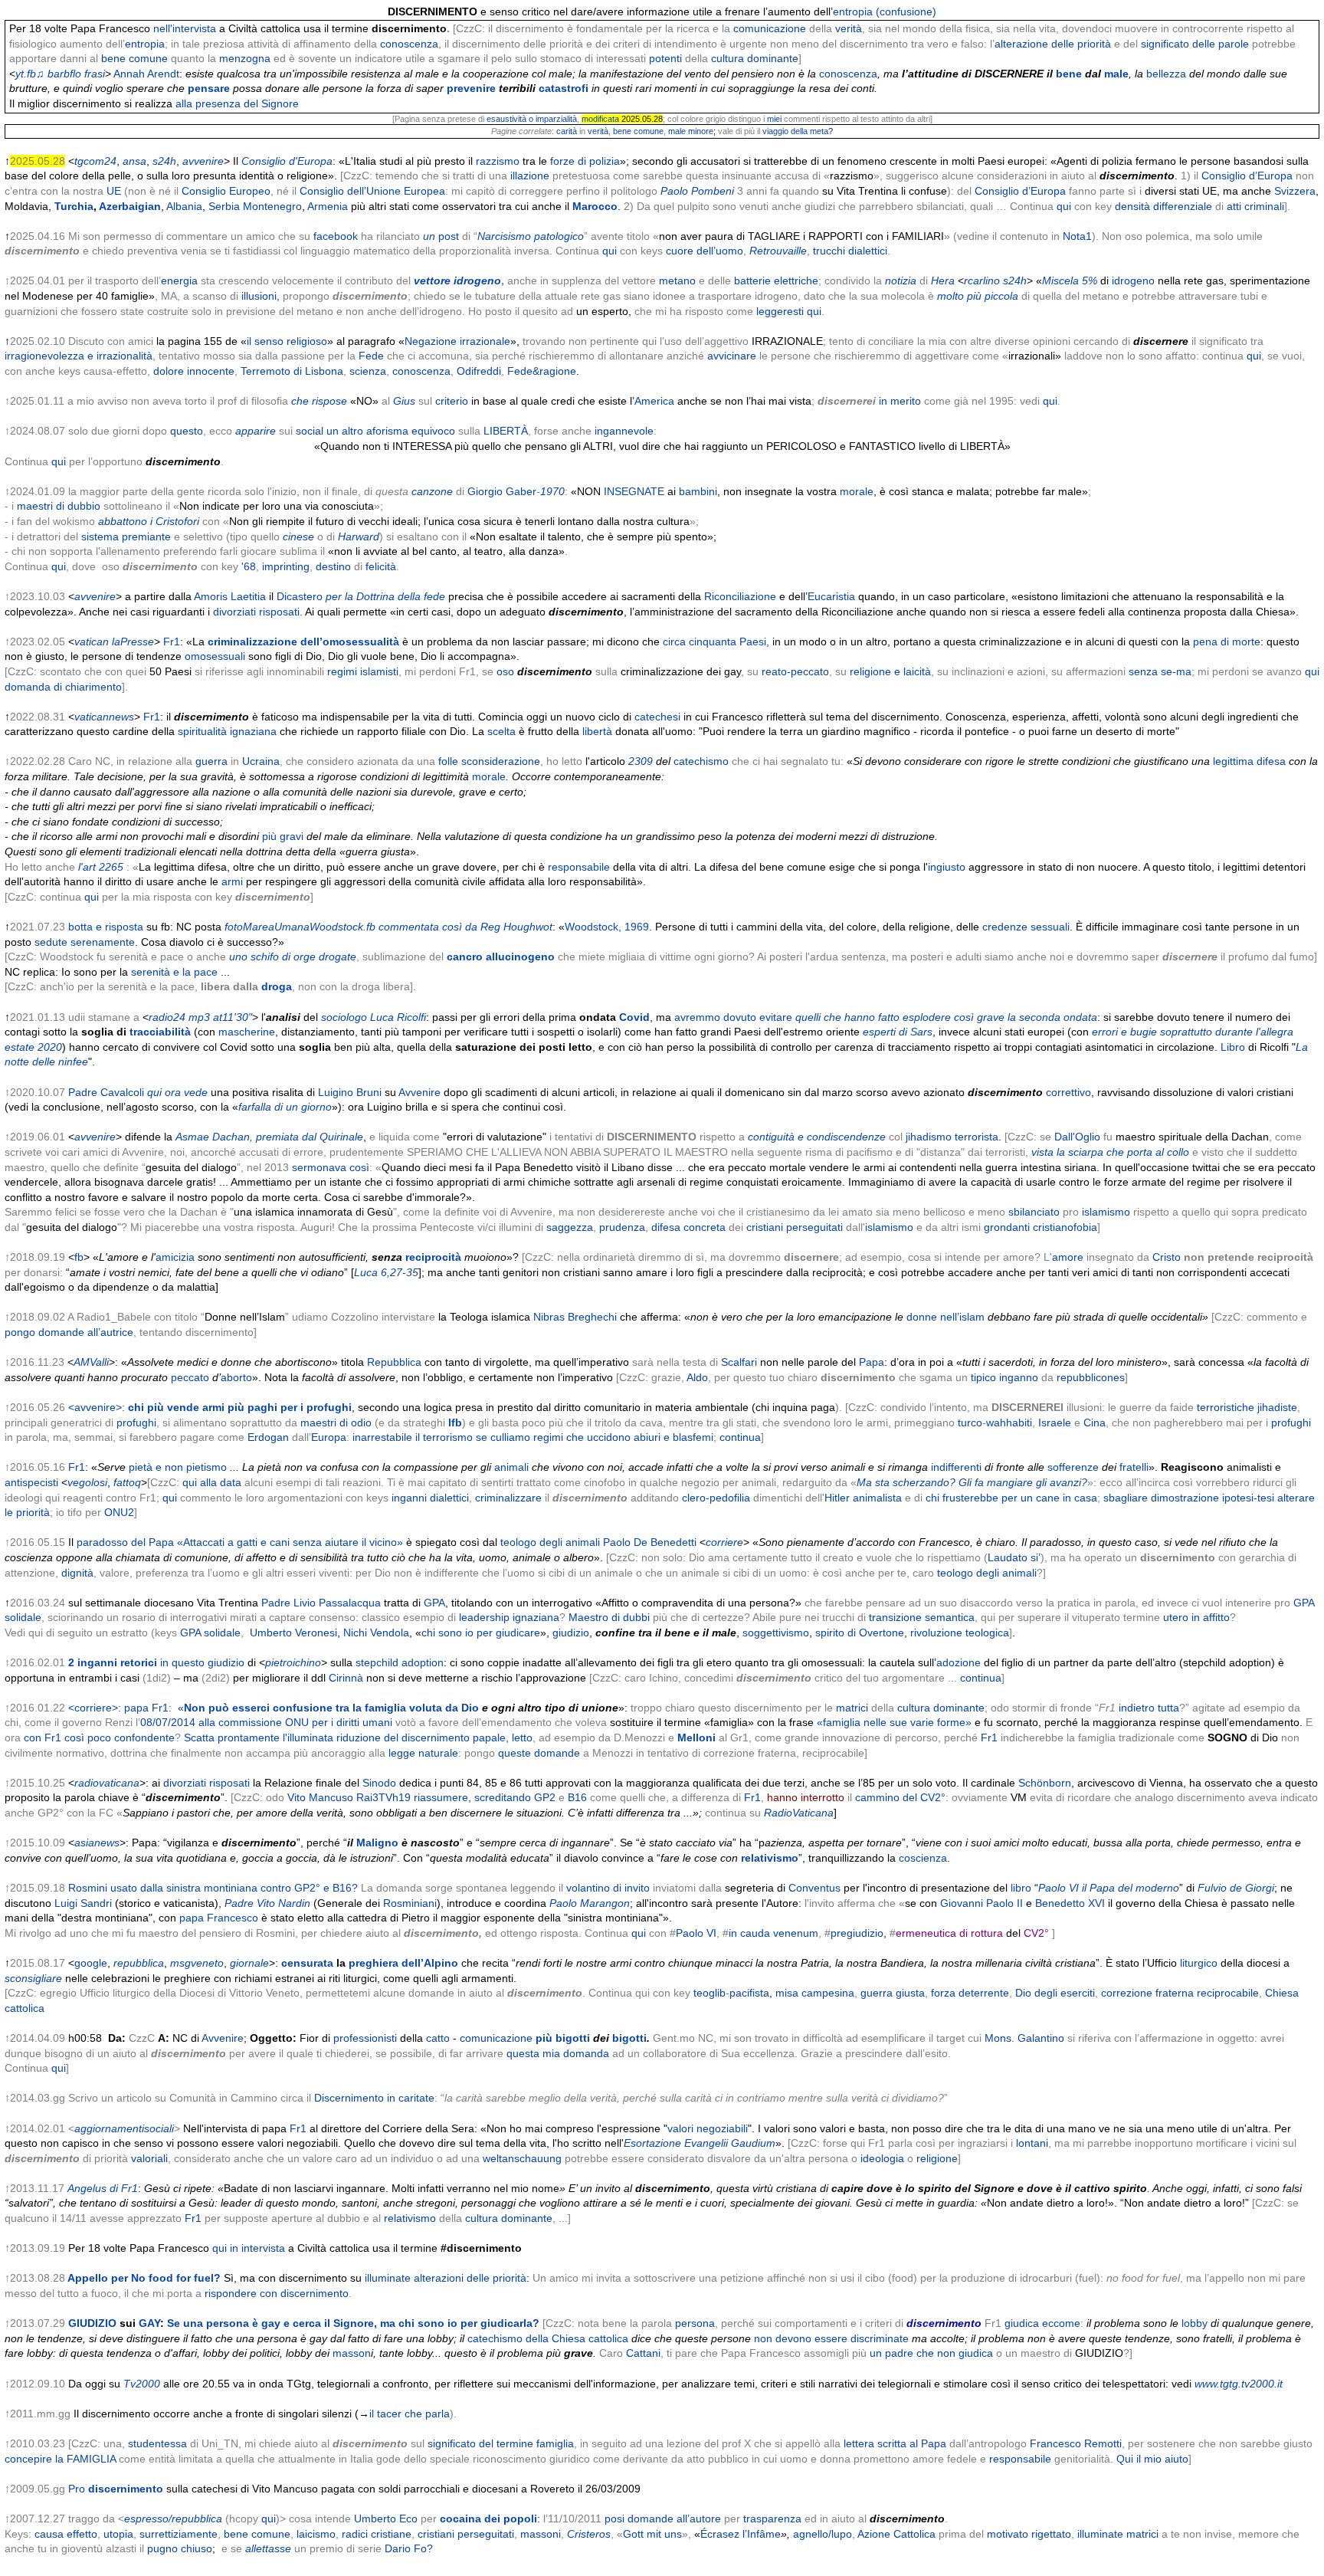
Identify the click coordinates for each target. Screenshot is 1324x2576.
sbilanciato (1034, 1212)
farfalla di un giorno (285, 1107)
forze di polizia (585, 161)
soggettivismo (776, 1633)
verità (849, 28)
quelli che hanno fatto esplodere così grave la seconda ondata (946, 1017)
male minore (691, 131)
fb (79, 1257)
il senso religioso (287, 341)
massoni (541, 2534)
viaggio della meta (795, 131)
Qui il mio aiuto (1152, 2459)
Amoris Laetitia (230, 596)
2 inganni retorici (156, 1662)
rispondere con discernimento (277, 2293)
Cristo (1167, 1257)
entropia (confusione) (885, 11)
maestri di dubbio (59, 506)
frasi (95, 74)
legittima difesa (1249, 761)
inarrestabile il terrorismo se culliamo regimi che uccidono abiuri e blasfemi (533, 1437)
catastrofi (564, 88)
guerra (211, 761)
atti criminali (1255, 206)
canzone (432, 491)
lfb (455, 1423)
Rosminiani (410, 1903)
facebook (336, 236)
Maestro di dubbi (609, 1617)
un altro (345, 431)
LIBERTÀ (506, 431)
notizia (901, 281)
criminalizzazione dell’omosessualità (303, 642)
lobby (1195, 2323)
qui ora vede (177, 1092)
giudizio (571, 1633)
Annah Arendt (146, 74)
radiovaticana (107, 1783)
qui (1064, 206)
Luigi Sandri (83, 1903)
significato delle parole (1195, 44)
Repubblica (394, 1362)
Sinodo (379, 1783)
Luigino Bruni (350, 1092)
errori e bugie (1124, 1032)
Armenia (328, 206)
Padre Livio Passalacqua (321, 1603)
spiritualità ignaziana (227, 731)
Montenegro (272, 206)
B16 (577, 1797)
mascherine (247, 1032)
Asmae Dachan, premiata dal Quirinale (269, 1137)
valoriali (149, 2158)
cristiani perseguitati (795, 1227)
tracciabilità (160, 1032)
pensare (209, 88)
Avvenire (419, 1092)
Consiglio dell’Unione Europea (372, 191)
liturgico (1199, 1963)
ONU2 (119, 1512)
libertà (597, 731)
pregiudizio (857, 1933)
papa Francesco (219, 1918)
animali (511, 1467)
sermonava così (331, 1167)
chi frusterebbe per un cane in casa (1011, 1498)
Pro (116, 2489)
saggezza (570, 1227)
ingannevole (624, 431)
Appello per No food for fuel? (144, 2278)
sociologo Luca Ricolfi (374, 1017)
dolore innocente (194, 371)
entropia (145, 44)
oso (505, 671)
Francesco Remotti (1076, 2443)
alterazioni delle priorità (470, 2278)
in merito (900, 401)
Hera (943, 281)
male (1116, 74)
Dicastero (300, 596)
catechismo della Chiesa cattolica (548, 2338)
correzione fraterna (1147, 1993)
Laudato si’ (1014, 1557)
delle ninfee (60, 1062)
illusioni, (261, 296)
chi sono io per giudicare (481, 1633)
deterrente (984, 1993)
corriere (724, 1542)
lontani (1031, 2143)
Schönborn (1045, 1783)
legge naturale (423, 1753)
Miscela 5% (1070, 281)
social (310, 431)
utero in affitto (1196, 1617)
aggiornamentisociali (124, 2128)
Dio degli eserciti (1055, 1993)
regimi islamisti (363, 671)
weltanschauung (522, 2158)
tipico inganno (1004, 1377)
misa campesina (815, 1993)
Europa (329, 1437)
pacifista (749, 1993)
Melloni (696, 1738)
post (449, 236)
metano (677, 281)
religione (937, 2158)
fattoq (127, 1482)
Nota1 (1077, 236)
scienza (368, 371)
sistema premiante (126, 537)
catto (438, 2038)
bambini (698, 491)
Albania (184, 206)
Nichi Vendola (376, 1633)
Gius (404, 401)
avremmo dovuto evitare (733, 1017)
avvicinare (732, 356)
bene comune (134, 58)
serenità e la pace (174, 972)
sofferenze (1073, 1467)
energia (179, 281)
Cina (1095, 1423)
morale (857, 491)
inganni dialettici (430, 1498)
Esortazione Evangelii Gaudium (700, 2143)
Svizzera (1295, 191)
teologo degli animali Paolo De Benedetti (598, 1542)
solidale (222, 1633)
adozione (959, 1662)
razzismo (498, 161)
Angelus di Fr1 (103, 2188)
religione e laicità (890, 671)
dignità (77, 1573)
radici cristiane (377, 2534)
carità (567, 131)
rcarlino (982, 281)
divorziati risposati (206, 1783)
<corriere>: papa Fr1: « (274, 1708)
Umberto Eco (386, 2519)
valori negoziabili (708, 2128)
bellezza (1166, 74)
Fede (371, 356)
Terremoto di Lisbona (292, 371)
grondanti (1007, 1227)
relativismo (770, 1858)
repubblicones (1091, 1377)
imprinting (286, 566)
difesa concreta (688, 1227)
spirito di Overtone (860, 1633)
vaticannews (104, 717)
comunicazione (770, 28)
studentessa (157, 2443)
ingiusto (947, 867)
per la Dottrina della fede (385, 596)
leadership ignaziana (509, 1617)
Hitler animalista (863, 1498)
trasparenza (772, 2519)
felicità (381, 566)
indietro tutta (1149, 1708)
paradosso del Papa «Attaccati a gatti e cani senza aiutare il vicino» (240, 1542)
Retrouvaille (778, 251)
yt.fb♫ (30, 74)
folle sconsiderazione (489, 761)
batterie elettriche (776, 281)
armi (232, 881)
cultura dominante (755, 58)
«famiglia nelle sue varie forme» (894, 1722)
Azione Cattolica (896, 2534)
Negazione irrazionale (457, 341)
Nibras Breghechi (575, 1317)
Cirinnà (346, 1678)
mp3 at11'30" (220, 1017)
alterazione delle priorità (1053, 44)
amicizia (175, 1257)
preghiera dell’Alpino (403, 1963)
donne (922, 1317)
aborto (236, 1377)
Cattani (643, 2353)
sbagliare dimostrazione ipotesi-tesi (1189, 1498)
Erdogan (268, 1437)
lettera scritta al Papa (895, 2443)
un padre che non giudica (931, 2353)
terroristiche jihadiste (1247, 1407)
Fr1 (172, 642)
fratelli (1134, 1467)
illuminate (388, 2278)
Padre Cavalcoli (106, 1092)
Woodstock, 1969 (607, 927)
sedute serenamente (85, 942)
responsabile (579, 867)
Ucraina (261, 761)
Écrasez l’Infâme (741, 2534)
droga (277, 986)
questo (187, 431)
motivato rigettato (1029, 2534)
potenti (665, 58)
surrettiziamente (179, 2534)
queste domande (539, 1753)
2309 (641, 761)
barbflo (64, 74)
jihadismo (929, 1137)
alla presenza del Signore (237, 103)
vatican (92, 642)
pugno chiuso (180, 2548)
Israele (1055, 1423)
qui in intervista (249, 2248)
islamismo (1106, 1212)
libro (1021, 1888)
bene (1069, 74)
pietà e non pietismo (178, 1467)
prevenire (471, 88)
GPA (434, 1603)
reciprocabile (1228, 1993)
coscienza (923, 1858)
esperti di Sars (898, 1032)
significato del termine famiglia (501, 2443)
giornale (249, 1963)
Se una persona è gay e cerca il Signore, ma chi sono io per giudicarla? (353, 2323)
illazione (530, 176)
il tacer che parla (410, 2414)
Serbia (224, 206)
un (429, 236)
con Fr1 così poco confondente (99, 1738)
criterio (452, 401)
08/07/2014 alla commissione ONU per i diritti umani (266, 1722)
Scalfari (739, 1362)
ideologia (882, 2158)
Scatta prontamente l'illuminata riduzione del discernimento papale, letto (358, 1738)
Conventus (814, 1888)
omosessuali (215, 656)
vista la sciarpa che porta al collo (1110, 1152)
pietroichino (293, 1662)
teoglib (710, 1993)
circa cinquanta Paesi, (716, 642)
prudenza (622, 1227)
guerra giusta (893, 1993)
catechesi (657, 717)
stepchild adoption (400, 1662)
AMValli (91, 1362)
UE (114, 191)
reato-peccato (795, 671)
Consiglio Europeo (226, 191)
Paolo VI (696, 1933)
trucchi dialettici (850, 251)
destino (333, 566)
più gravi (283, 836)
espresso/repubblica (173, 2519)
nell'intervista (185, 28)
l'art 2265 (101, 867)
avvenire (95, 596)
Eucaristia (831, 596)
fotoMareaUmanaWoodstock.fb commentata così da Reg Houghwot (388, 927)
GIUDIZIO (92, 2323)
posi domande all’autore (663, 2519)
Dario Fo (406, 2548)
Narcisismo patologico (531, 236)
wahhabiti (1009, 1423)
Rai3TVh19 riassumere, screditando (444, 1797)
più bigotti (563, 2038)
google (91, 1963)
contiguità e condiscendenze (817, 1137)
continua (740, 1437)
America (654, 401)
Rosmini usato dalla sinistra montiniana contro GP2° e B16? (213, 1888)
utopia (118, 2534)
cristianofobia (1065, 1227)
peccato (190, 1377)
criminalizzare (508, 1498)
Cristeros (589, 2534)
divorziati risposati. (258, 612)
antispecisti (31, 1482)
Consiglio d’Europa (1247, 176)
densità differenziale (1163, 206)
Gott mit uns (652, 2534)
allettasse (268, 2548)
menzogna (245, 58)
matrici (852, 1708)
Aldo (697, 1377)
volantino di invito (608, 1888)
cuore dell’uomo (705, 251)
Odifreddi (479, 371)
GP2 (545, 1797)
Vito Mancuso (320, 1797)
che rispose (319, 401)
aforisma (387, 431)
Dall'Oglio (1077, 1137)
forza (943, 1993)
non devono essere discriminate (830, 2338)
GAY (149, 2323)
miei (774, 119)
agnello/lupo (823, 2534)
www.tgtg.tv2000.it (1239, 2384)
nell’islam (962, 1317)
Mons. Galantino (1024, 2038)
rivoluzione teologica (960, 1633)
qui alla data (212, 1482)
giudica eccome (1042, 2323)
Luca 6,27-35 (386, 1272)
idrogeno (1133, 281)
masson (352, 2353)
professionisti (365, 2038)
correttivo (1068, 1092)
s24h (1015, 281)
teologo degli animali (987, 1573)
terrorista (977, 1137)
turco (970, 1423)
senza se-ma (1160, 671)
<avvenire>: (210, 1407)
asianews (97, 1843)
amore (1068, 1257)
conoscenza (409, 44)
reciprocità (433, 1257)
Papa (872, 1362)
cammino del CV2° (900, 1797)
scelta (501, 731)
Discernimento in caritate (374, 2098)
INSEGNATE (634, 491)
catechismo (701, 761)
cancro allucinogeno (501, 957)
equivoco (433, 431)
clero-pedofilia (716, 1498)
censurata (307, 1963)
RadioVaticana (799, 1813)
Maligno (377, 1843)
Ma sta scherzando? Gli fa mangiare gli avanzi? (972, 1482)
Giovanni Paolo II (982, 1903)
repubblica (139, 1963)
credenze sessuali (1026, 927)
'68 (249, 566)
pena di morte (1227, 642)
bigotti (629, 2038)
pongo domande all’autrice (69, 1332)
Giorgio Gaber (502, 491)
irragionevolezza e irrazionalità (79, 356)
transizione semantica (922, 1617)
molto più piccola (978, 296)
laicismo (316, 2534)
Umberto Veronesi (293, 1633)
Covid (634, 1017)
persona (695, 2323)
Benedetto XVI (1070, 1903)
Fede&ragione (542, 371)
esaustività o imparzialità (532, 119)
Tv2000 (142, 2384)
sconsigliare (33, 1978)
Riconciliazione (740, 596)
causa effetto (66, 2534)
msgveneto (197, 1963)
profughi (136, 1423)
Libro (1233, 1047)
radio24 (167, 1017)
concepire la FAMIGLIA (60, 2459)
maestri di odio (336, 1423)
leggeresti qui (789, 311)
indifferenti (956, 1467)
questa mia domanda (558, 2053)
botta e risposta (106, 927)
